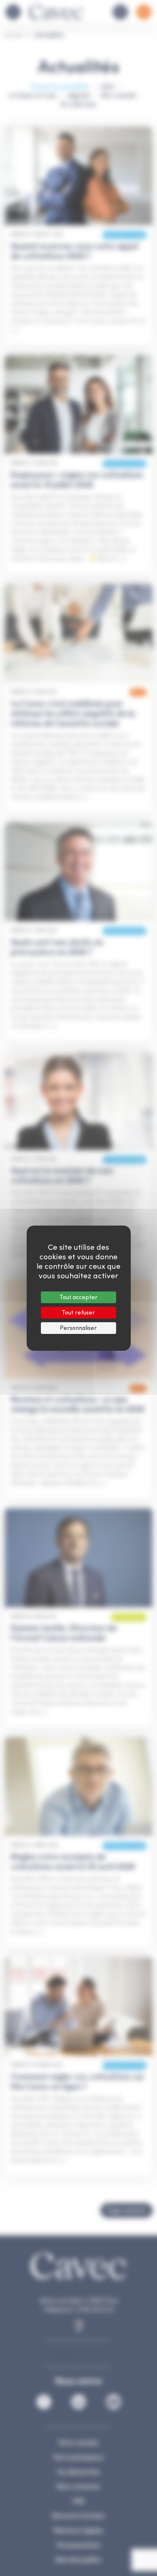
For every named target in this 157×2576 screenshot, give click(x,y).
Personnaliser (78, 1328)
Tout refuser (78, 1313)
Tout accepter (78, 1297)
